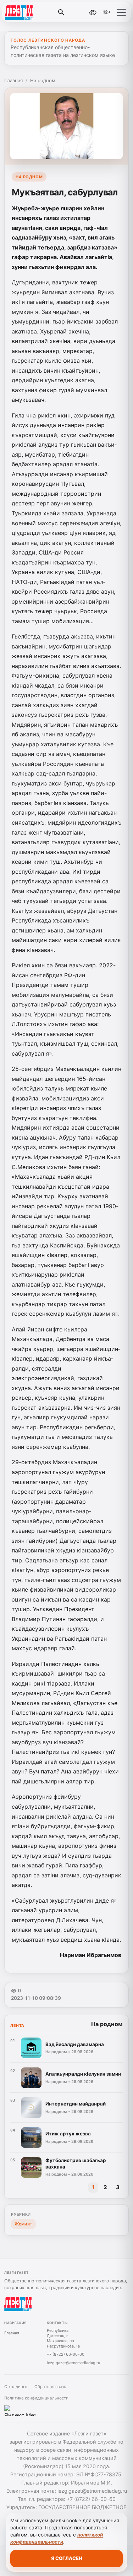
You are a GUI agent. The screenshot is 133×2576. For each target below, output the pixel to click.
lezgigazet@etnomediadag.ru (73, 2363)
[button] (121, 12)
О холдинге (16, 2387)
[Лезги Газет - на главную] (35, 12)
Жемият (23, 2224)
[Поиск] (61, 12)
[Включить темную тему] (77, 12)
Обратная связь (50, 2387)
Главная (13, 80)
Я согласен (67, 2558)
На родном (43, 80)
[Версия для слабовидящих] (93, 12)
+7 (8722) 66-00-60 (66, 2354)
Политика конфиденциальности (36, 2398)
